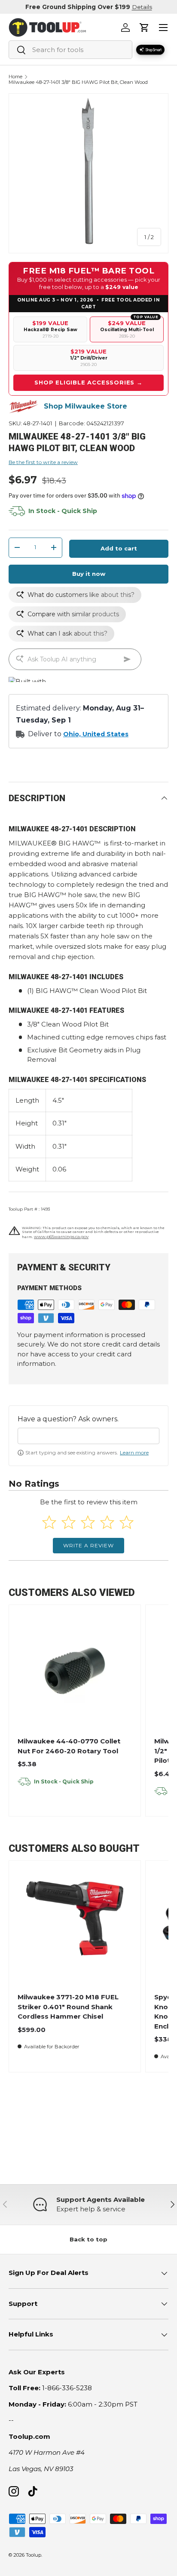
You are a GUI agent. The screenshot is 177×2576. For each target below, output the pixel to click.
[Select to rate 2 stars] (69, 1522)
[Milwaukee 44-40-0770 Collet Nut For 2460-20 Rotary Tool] (75, 1671)
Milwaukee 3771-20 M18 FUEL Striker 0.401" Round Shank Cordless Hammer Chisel (68, 2007)
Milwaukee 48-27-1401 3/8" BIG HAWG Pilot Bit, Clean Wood (78, 82)
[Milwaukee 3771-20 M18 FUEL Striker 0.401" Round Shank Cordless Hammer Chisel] (75, 1927)
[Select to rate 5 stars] (127, 1522)
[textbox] (88, 1436)
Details (142, 7)
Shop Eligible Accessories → (88, 382)
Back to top (88, 2239)
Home (15, 77)
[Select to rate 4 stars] (107, 1522)
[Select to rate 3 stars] (88, 1522)
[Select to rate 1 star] (49, 1522)
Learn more (134, 1452)
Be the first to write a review (43, 462)
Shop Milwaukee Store (85, 406)
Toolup (34, 2555)
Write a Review (88, 1545)
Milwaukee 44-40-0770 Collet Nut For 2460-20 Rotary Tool (69, 1746)
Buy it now (89, 574)
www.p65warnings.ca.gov (61, 1237)
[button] (144, 28)
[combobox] (70, 50)
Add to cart (119, 548)
